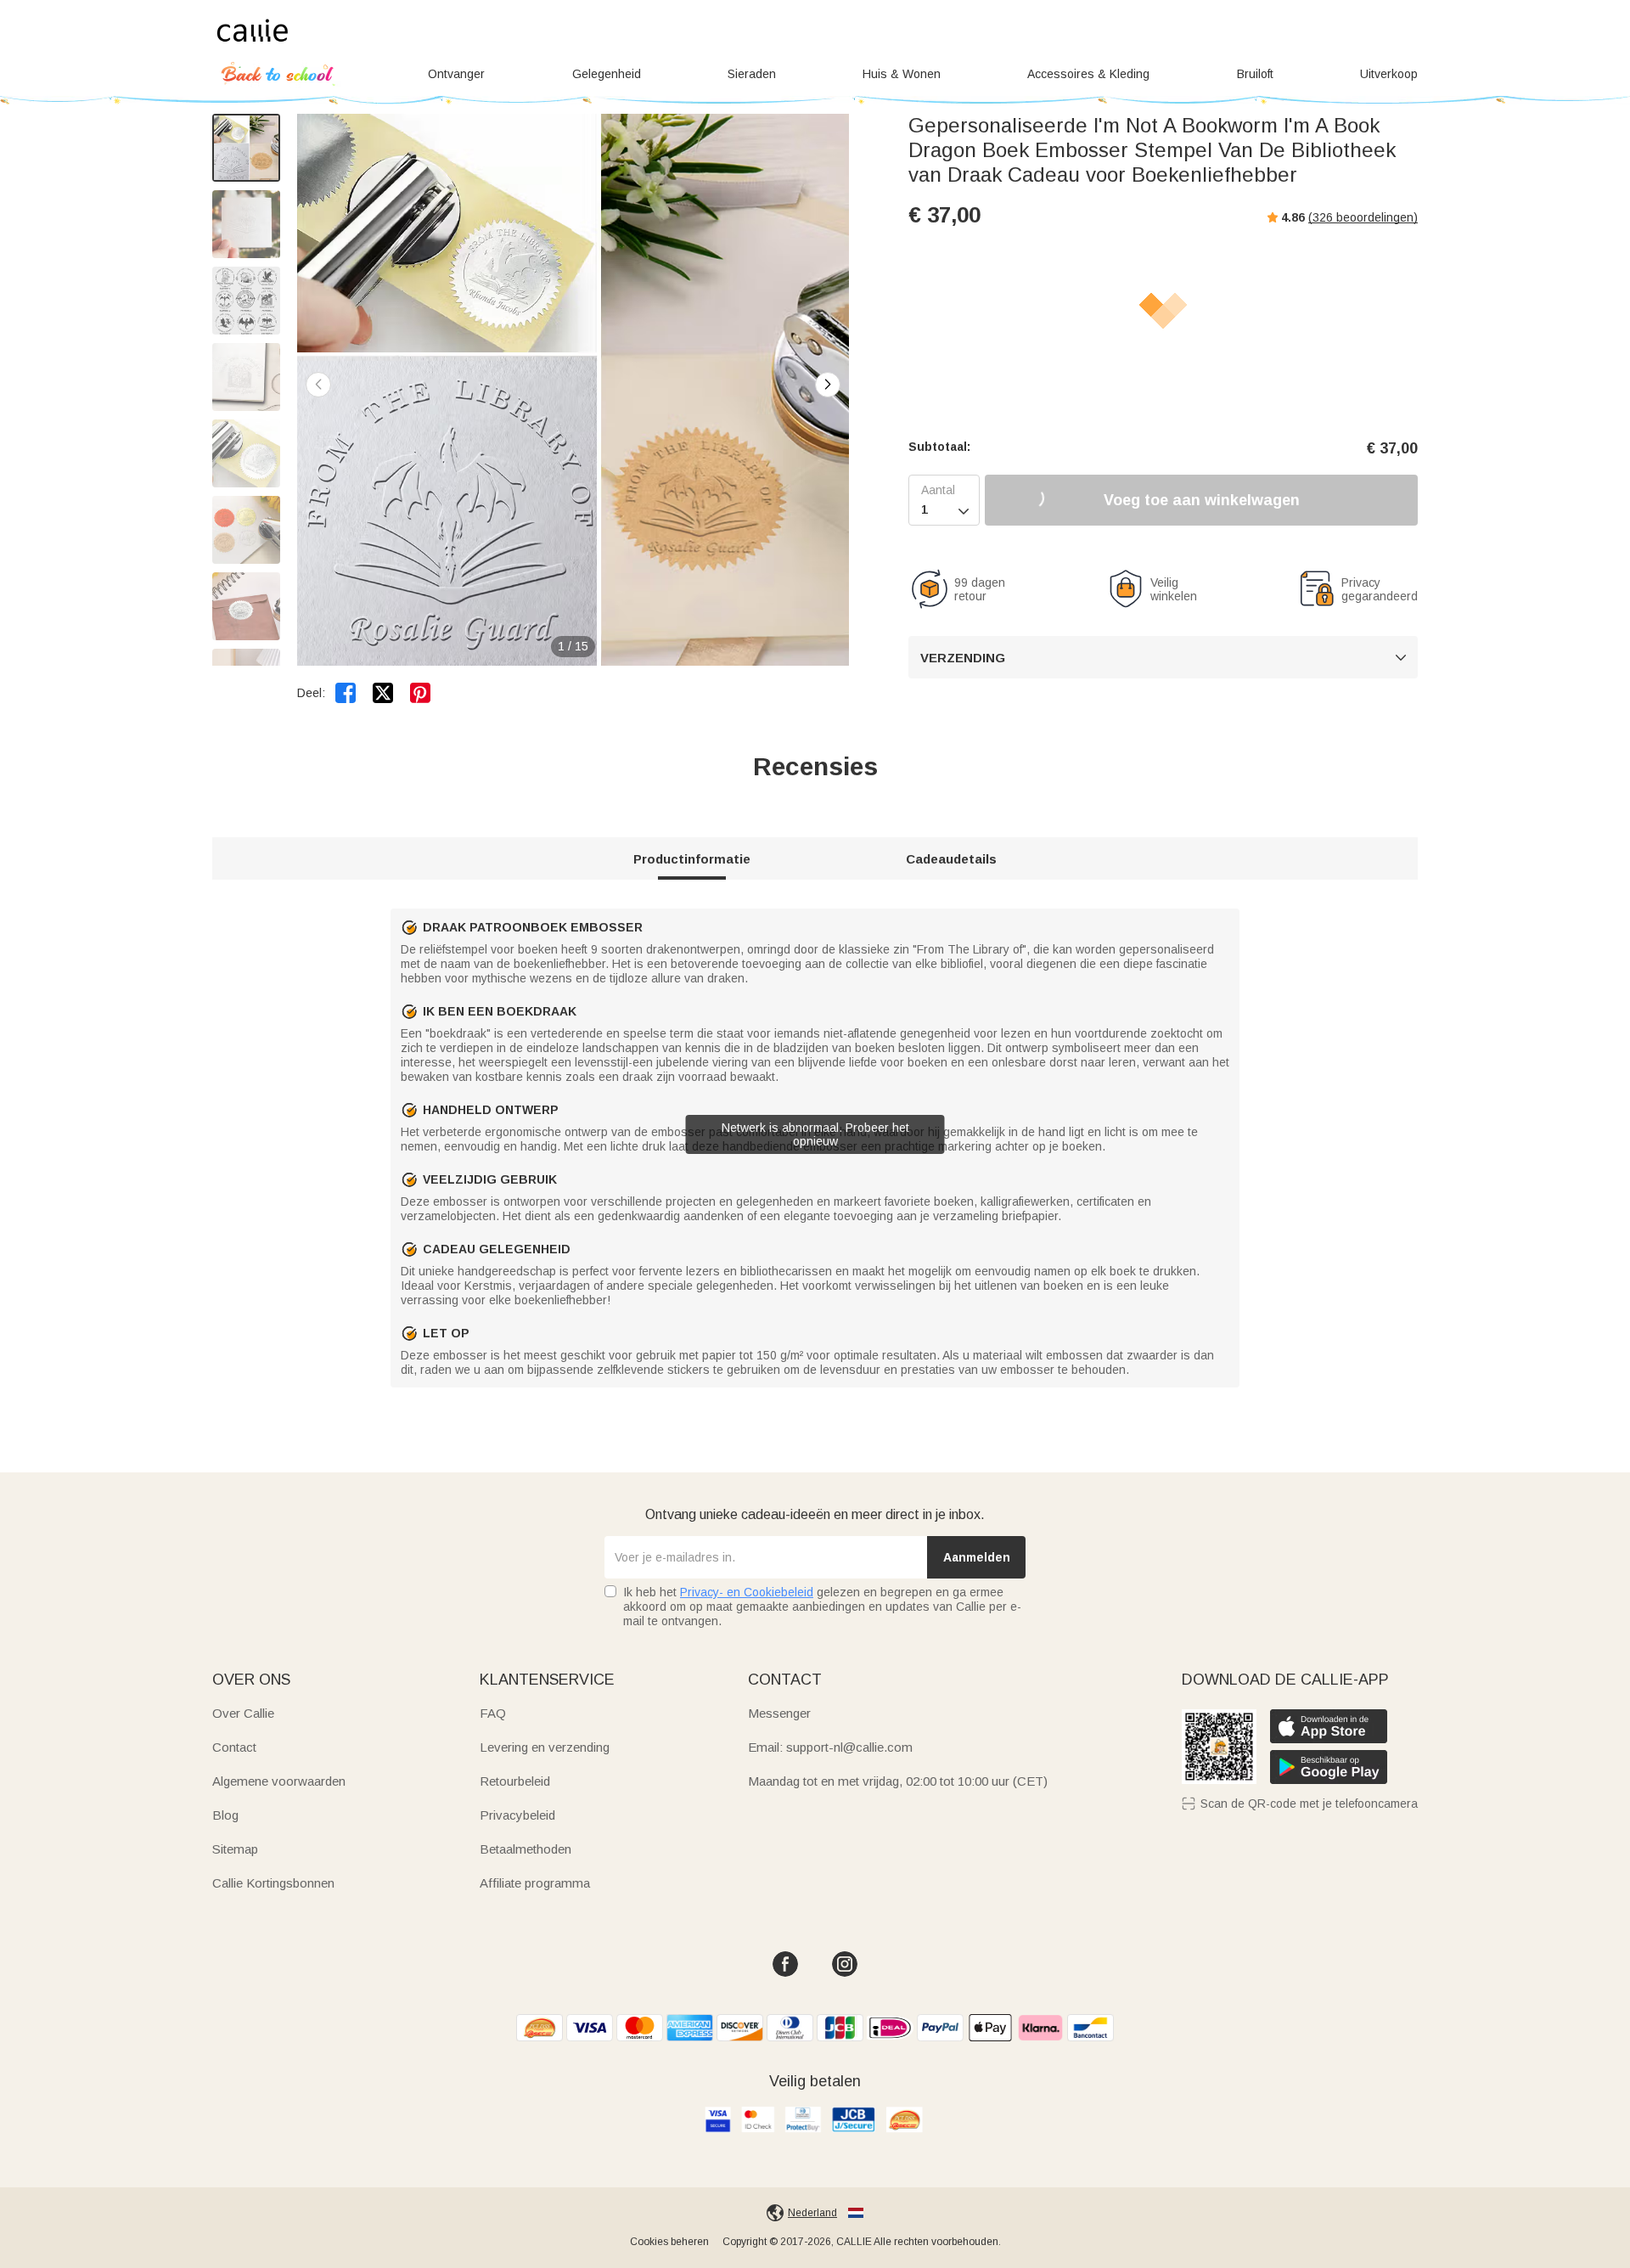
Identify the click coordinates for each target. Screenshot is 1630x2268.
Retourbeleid (515, 1781)
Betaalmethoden (526, 1849)
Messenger (779, 1713)
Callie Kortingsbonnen (273, 1883)
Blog (225, 1815)
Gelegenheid (607, 74)
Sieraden (752, 74)
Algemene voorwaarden (279, 1781)
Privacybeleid (517, 1815)
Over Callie (243, 1713)
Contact (234, 1747)
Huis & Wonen (902, 74)
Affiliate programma (535, 1883)
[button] (828, 385)
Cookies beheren (669, 2242)
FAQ (493, 1713)
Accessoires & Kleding (1088, 74)
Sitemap (235, 1849)
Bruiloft (1255, 74)
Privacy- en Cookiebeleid (747, 1592)
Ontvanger (456, 74)
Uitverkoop (1389, 74)
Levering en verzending (545, 1747)
